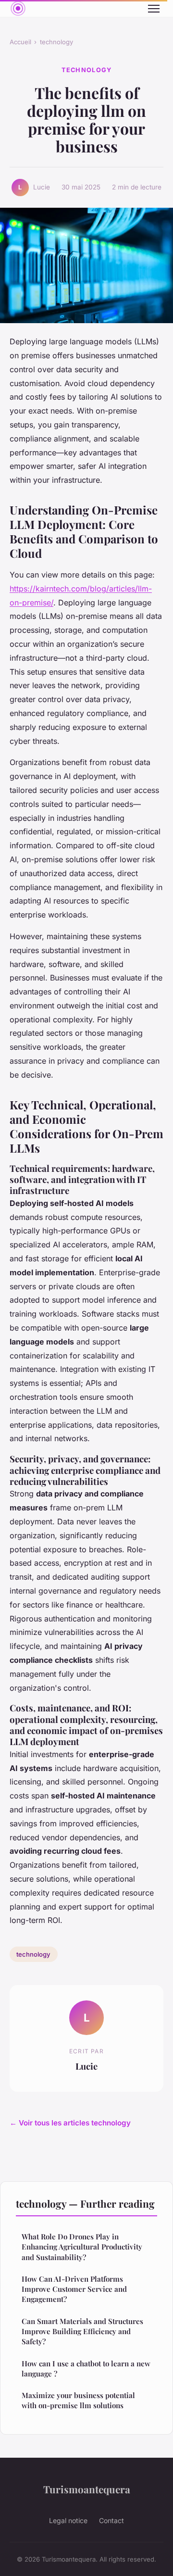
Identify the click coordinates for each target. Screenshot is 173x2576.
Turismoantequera (87, 2489)
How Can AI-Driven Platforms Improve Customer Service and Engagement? (74, 2289)
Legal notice (68, 2520)
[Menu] (154, 9)
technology (56, 42)
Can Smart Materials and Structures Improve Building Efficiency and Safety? (82, 2331)
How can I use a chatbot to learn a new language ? (86, 2369)
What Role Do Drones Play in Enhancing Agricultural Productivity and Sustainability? (82, 2247)
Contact (111, 2520)
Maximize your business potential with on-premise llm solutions (78, 2400)
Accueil (20, 42)
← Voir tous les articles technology (70, 2123)
